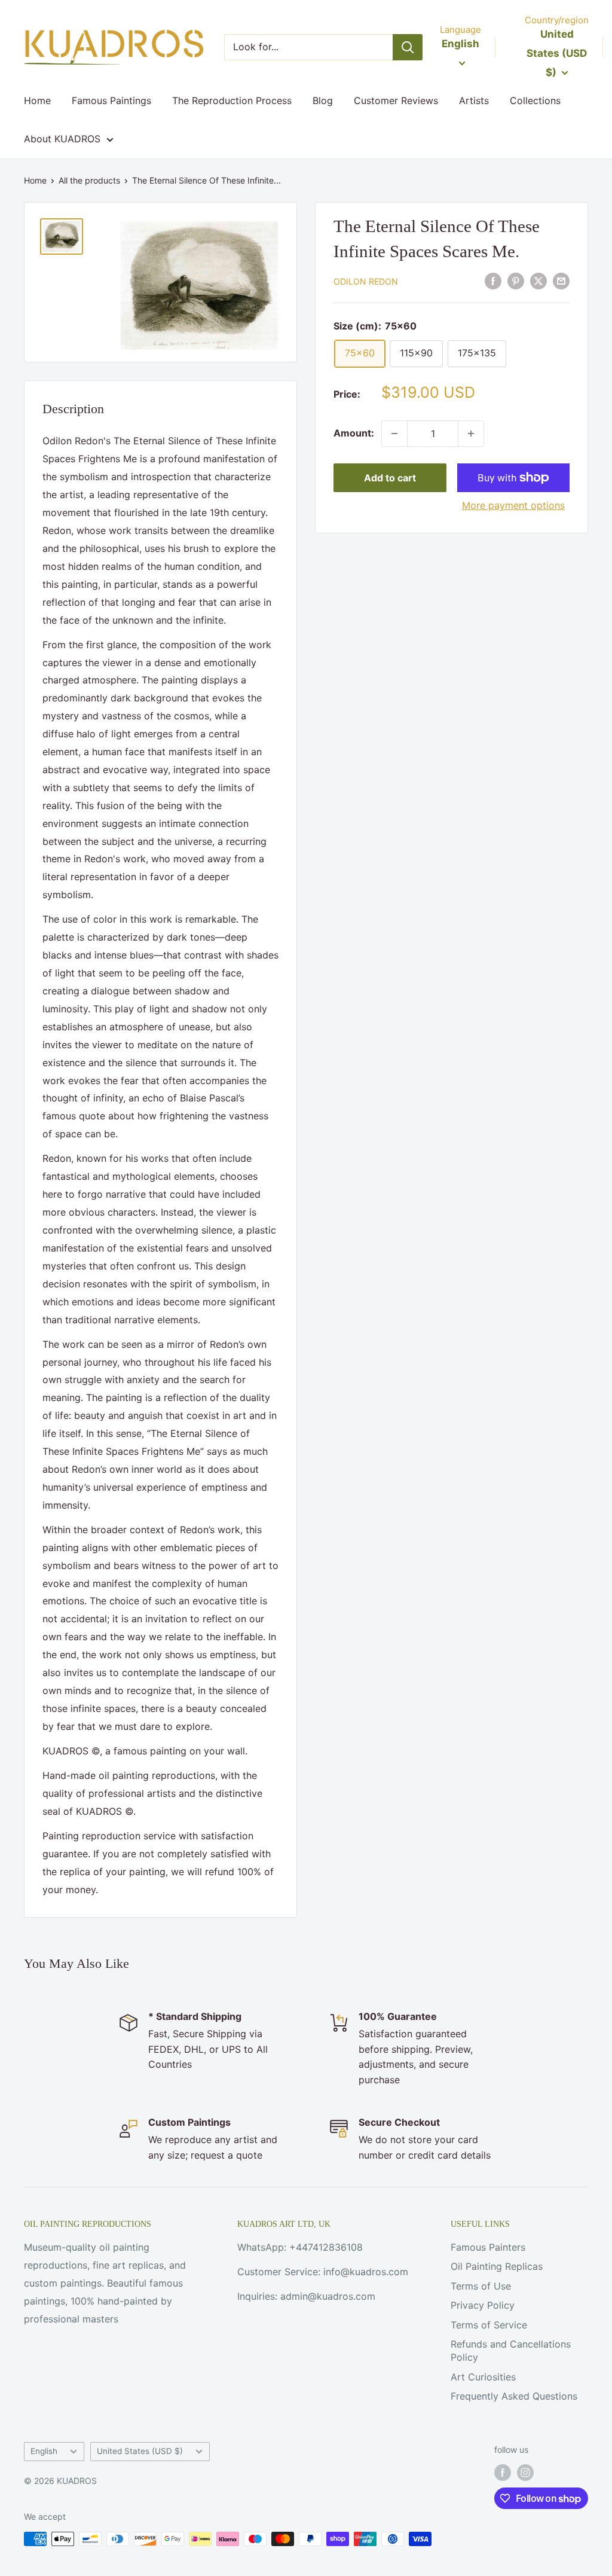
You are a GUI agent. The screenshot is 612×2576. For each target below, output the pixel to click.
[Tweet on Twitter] (538, 281)
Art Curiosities (483, 2377)
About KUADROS (62, 139)
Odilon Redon (366, 281)
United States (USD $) (140, 2451)
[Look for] (408, 47)
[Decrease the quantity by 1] (394, 434)
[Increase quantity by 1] (471, 434)
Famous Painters (488, 2247)
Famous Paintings (111, 100)
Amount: (354, 433)
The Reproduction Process (232, 100)
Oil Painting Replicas (497, 2266)
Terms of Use (481, 2286)
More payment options (513, 505)
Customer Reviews (396, 100)
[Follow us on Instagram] (525, 2473)
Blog (323, 100)
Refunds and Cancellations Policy (511, 2351)
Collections (535, 100)
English (44, 2451)
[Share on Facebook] (493, 281)
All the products (89, 180)
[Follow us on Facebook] (503, 2473)
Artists (474, 100)
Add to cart (390, 478)
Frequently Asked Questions (514, 2396)
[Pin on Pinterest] (516, 281)
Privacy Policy (483, 2305)
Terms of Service (489, 2325)
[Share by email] (561, 281)
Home (37, 100)
